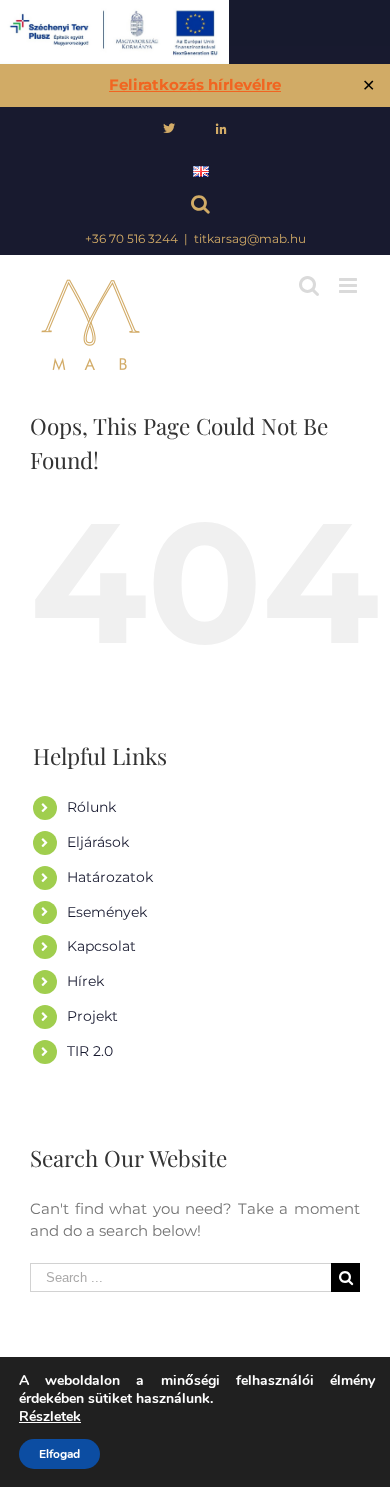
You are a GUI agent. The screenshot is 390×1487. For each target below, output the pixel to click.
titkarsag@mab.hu (250, 238)
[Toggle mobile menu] (349, 285)
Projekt (92, 1016)
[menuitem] (169, 129)
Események (107, 912)
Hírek (85, 981)
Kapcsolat (101, 946)
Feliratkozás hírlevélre (195, 84)
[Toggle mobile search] (309, 285)
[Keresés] (195, 206)
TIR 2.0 (90, 1051)
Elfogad (59, 1454)
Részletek (50, 1417)
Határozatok (110, 877)
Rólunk (91, 807)
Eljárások (98, 842)
